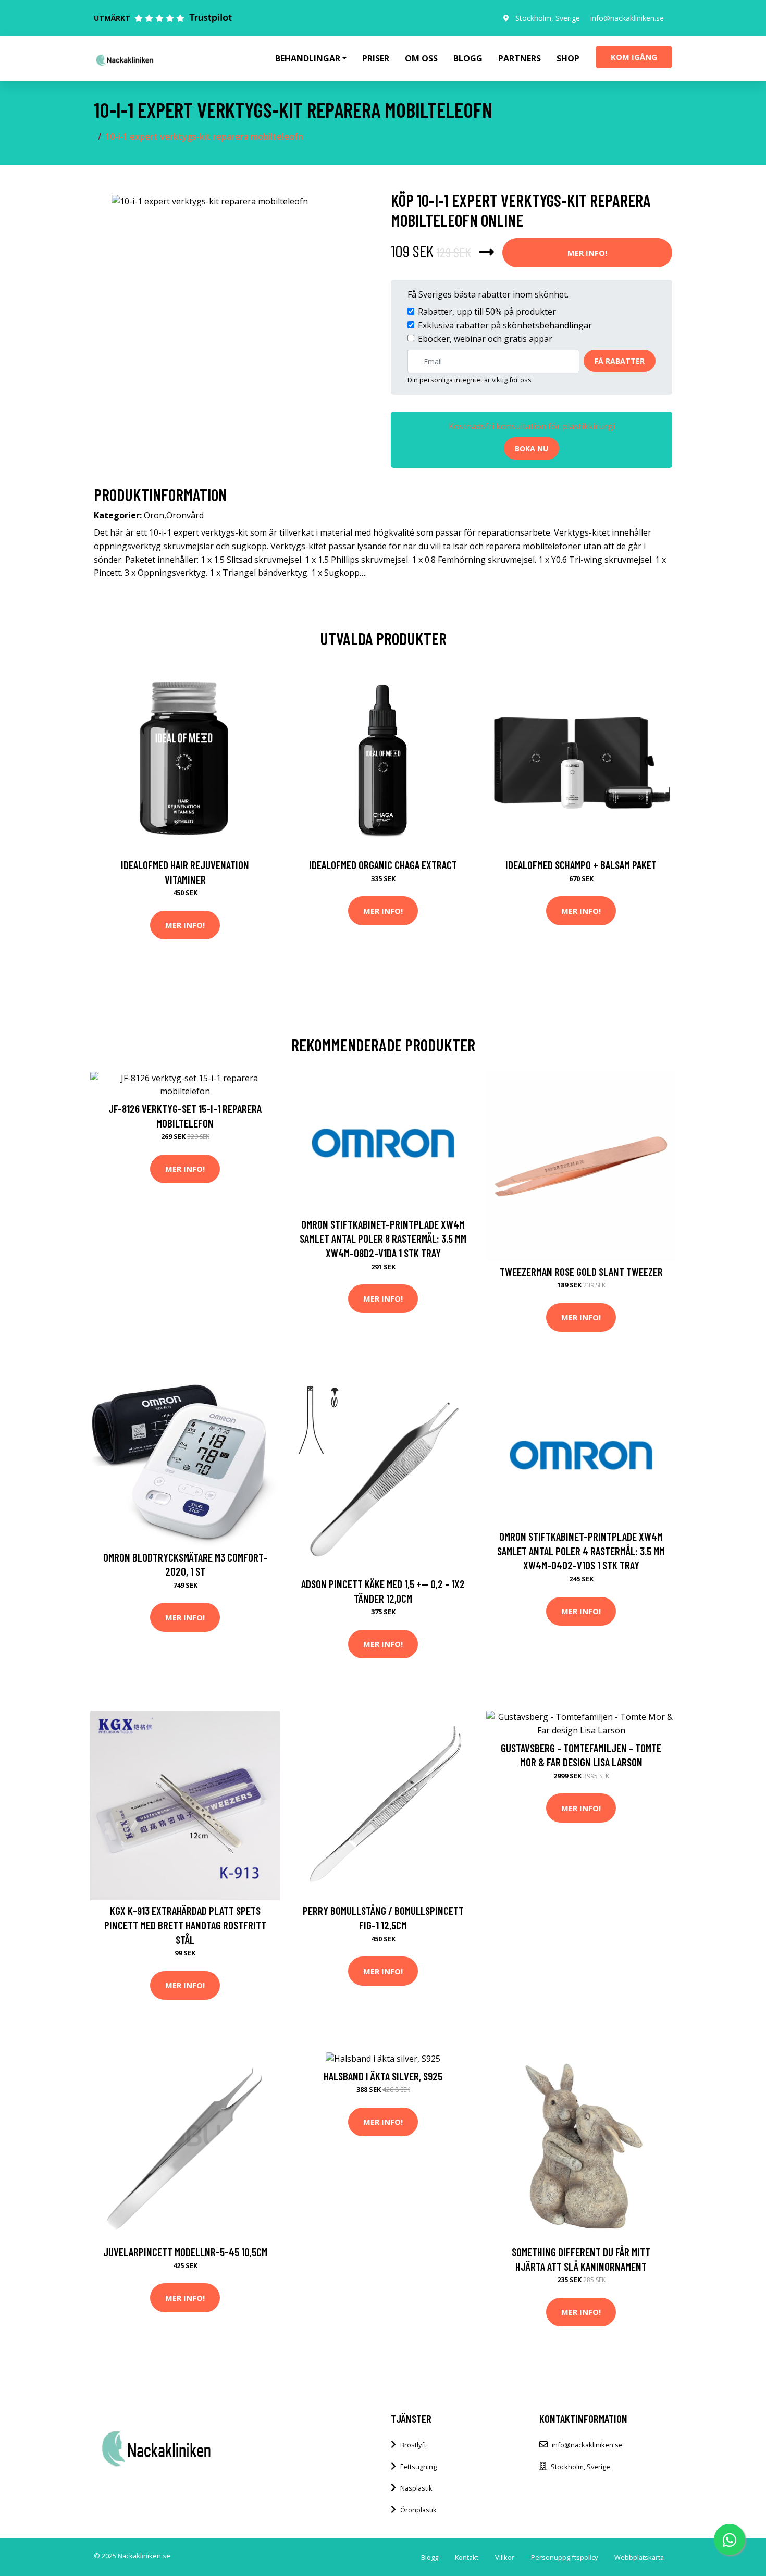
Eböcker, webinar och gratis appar (485, 339)
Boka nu (532, 448)
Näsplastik (416, 2488)
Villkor (505, 2557)
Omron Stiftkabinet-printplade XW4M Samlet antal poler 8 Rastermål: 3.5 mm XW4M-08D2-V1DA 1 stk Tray (383, 1239)
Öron (154, 515)
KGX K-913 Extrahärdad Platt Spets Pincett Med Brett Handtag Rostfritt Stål (185, 1925)
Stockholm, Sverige (548, 18)
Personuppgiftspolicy (564, 2557)
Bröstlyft (413, 2445)
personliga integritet (451, 380)
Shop (568, 58)
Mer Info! (587, 253)
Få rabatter (620, 361)
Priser (376, 58)
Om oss (421, 58)
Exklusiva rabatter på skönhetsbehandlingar (505, 325)
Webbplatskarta (639, 2557)
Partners (520, 58)
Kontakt (467, 2557)
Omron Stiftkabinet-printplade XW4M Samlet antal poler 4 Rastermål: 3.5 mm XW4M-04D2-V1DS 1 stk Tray (581, 1551)
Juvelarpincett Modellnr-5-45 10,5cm (185, 2252)
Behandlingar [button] (308, 58)
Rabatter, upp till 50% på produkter (487, 312)
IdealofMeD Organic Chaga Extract (383, 865)
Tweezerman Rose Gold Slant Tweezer (581, 1272)
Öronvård (185, 515)
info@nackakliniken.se (627, 18)
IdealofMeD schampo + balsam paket (581, 865)
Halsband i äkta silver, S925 (383, 2076)
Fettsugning (418, 2467)
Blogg (468, 58)
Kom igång (634, 57)
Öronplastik (418, 2510)
